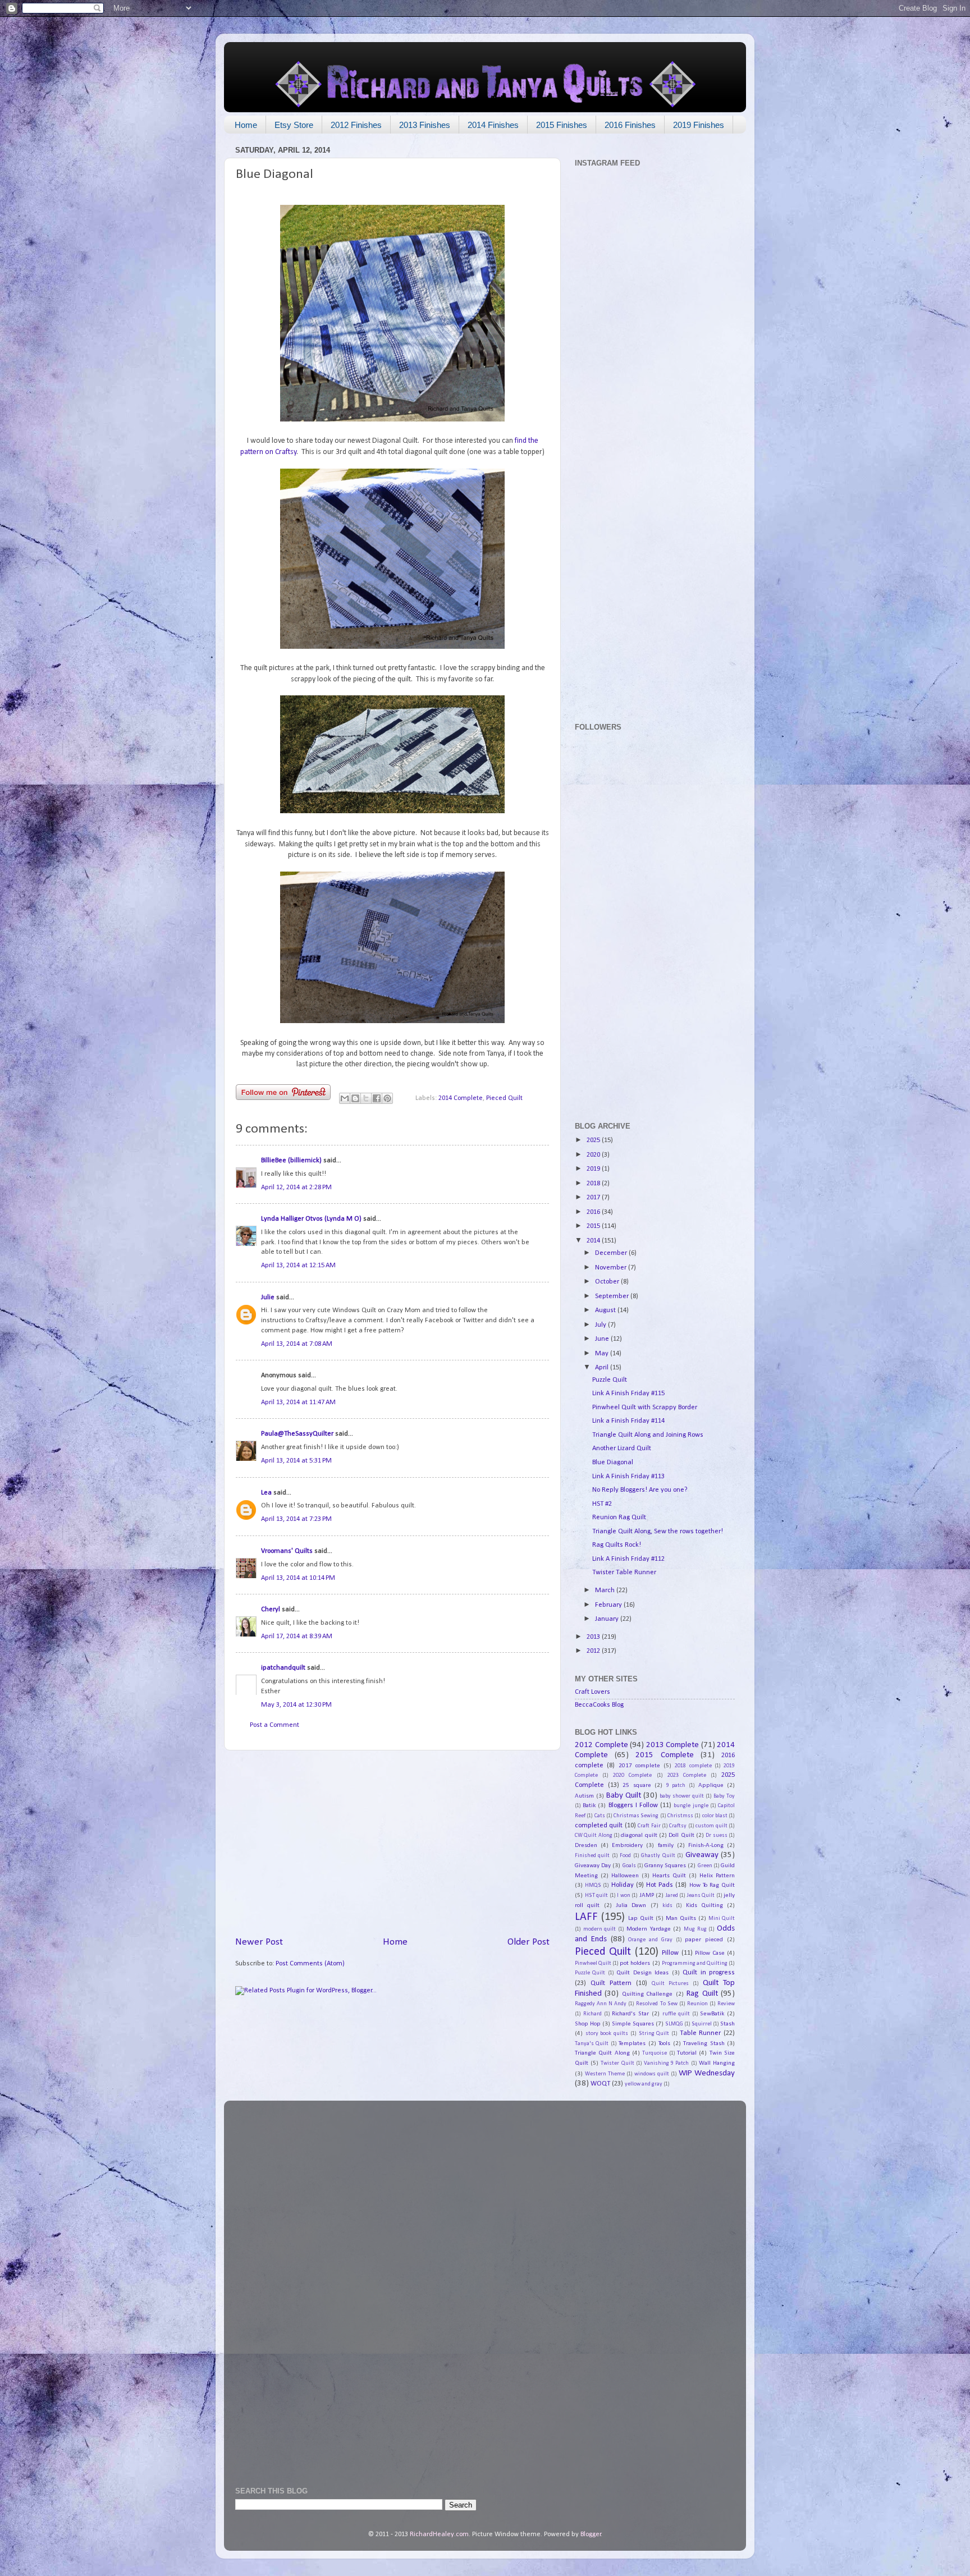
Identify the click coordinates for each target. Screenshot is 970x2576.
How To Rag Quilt (712, 1885)
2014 (594, 1241)
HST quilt (597, 1896)
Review (726, 2004)
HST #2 (602, 1504)
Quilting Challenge (647, 1994)
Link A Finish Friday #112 (628, 1559)
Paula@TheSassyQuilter (297, 1434)
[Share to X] (366, 1098)
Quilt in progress (709, 1973)
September (613, 1296)
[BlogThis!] (355, 1098)
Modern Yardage (649, 1929)
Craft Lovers (592, 1692)
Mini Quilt (722, 1919)
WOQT (600, 2084)
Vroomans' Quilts (287, 1551)
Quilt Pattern (611, 1983)
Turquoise (655, 2053)
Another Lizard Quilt (622, 1449)
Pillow (670, 1953)
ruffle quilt (676, 2014)
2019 (594, 1169)
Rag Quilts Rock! (617, 1545)
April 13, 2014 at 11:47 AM (298, 1402)
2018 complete (693, 1766)
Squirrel (702, 2024)
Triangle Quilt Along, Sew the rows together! (658, 1532)
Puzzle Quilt (610, 1380)
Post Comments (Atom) (310, 1964)
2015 (594, 1226)
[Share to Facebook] (377, 1098)
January (608, 1619)
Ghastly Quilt (658, 1856)
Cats (600, 1816)
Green (705, 1866)
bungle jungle (691, 1806)
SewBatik (712, 2014)
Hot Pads (660, 1885)
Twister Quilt (617, 2063)
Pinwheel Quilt (593, 1963)
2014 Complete (461, 1098)
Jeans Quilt (701, 1896)
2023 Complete (687, 1775)
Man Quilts (681, 1918)
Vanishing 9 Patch (666, 2063)
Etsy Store (294, 125)
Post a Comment (274, 1725)
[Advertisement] (392, 1843)
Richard (592, 2014)
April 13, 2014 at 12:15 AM (298, 1266)
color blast (715, 1816)
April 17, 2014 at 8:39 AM (297, 1637)
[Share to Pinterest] (387, 1098)
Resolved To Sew (656, 2004)
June (603, 1339)
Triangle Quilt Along (602, 2053)
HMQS (593, 1885)
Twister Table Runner (624, 1573)
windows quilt (652, 2074)
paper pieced (704, 1940)
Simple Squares (633, 2024)
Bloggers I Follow (633, 1805)
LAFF (586, 1917)
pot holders (635, 1963)
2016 (594, 1212)
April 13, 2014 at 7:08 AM (297, 1344)
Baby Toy (724, 1796)
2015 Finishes (562, 125)
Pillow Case (710, 1953)
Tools (664, 2043)
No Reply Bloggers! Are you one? (640, 1490)
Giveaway (702, 1855)
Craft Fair (649, 1826)
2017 (594, 1198)
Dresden (586, 1845)
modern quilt (600, 1929)
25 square (637, 1785)
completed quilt (599, 1826)
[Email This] (345, 1098)
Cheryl (271, 1610)
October (608, 1282)
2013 (594, 1637)
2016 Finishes (630, 125)
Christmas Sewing (636, 1816)
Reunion (697, 2004)
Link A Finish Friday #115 (628, 1394)
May (603, 1354)
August (606, 1310)
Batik (589, 1805)
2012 (594, 1651)
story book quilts (607, 2034)
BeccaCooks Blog (599, 1705)
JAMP (647, 1895)
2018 (594, 1184)
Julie (268, 1298)
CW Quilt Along (594, 1835)
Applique (711, 1785)
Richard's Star (630, 2014)
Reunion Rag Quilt (619, 1518)
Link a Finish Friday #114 (628, 1421)
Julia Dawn (631, 1905)
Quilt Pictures (670, 1984)
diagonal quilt (639, 1835)
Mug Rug (695, 1929)
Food (625, 1856)
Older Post (529, 1942)
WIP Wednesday (707, 2073)
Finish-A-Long (706, 1845)
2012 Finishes (356, 125)
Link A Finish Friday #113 (628, 1477)
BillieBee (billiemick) (291, 1161)
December (612, 1253)
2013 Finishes (425, 125)
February (609, 1605)
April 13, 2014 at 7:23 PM (296, 1519)
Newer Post (259, 1942)
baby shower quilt (682, 1796)
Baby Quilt (624, 1796)
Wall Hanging (717, 2063)
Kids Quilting (704, 1905)
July (601, 1325)
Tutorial (687, 2053)
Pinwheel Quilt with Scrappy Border (645, 1408)
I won (624, 1896)
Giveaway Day (593, 1865)
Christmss (680, 1816)
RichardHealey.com (439, 2534)
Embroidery (627, 1845)
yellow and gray (644, 2084)
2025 (594, 1140)
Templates (632, 2043)
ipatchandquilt (283, 1668)
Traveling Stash (704, 2043)
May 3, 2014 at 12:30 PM (296, 1705)
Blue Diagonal (613, 1463)
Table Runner (701, 2033)
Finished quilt (592, 1856)
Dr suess (716, 1835)
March (606, 1590)
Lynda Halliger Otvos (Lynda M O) (311, 1219)
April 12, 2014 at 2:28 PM (296, 1188)
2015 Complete (664, 1755)
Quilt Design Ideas (642, 1973)
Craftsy (678, 1826)
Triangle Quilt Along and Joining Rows (648, 1435)
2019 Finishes (699, 125)
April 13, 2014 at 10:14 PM (298, 1578)
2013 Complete (673, 1745)
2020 (594, 1155)
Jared (672, 1896)
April (603, 1368)
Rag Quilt (702, 1994)
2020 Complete (632, 1775)
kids (667, 1906)
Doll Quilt (681, 1835)
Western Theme (605, 2074)
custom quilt (711, 1826)
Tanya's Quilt (592, 2044)
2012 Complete (601, 1745)
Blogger (591, 2534)
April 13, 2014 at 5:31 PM (296, 1461)
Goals (629, 1866)
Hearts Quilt (669, 1876)
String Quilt (654, 2034)
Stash (727, 2024)
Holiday (623, 1885)
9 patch (676, 1786)
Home (246, 125)
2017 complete (639, 1766)
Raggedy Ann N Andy (601, 2004)
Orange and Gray (650, 1940)
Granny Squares (665, 1865)
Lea (266, 1493)
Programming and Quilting (695, 1963)
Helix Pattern (717, 1876)
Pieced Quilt (504, 1098)
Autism (584, 1796)
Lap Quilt (641, 1918)
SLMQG (674, 2024)
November (612, 1268)
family (666, 1845)
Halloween (625, 1876)
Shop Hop (588, 2024)
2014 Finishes (493, 125)
